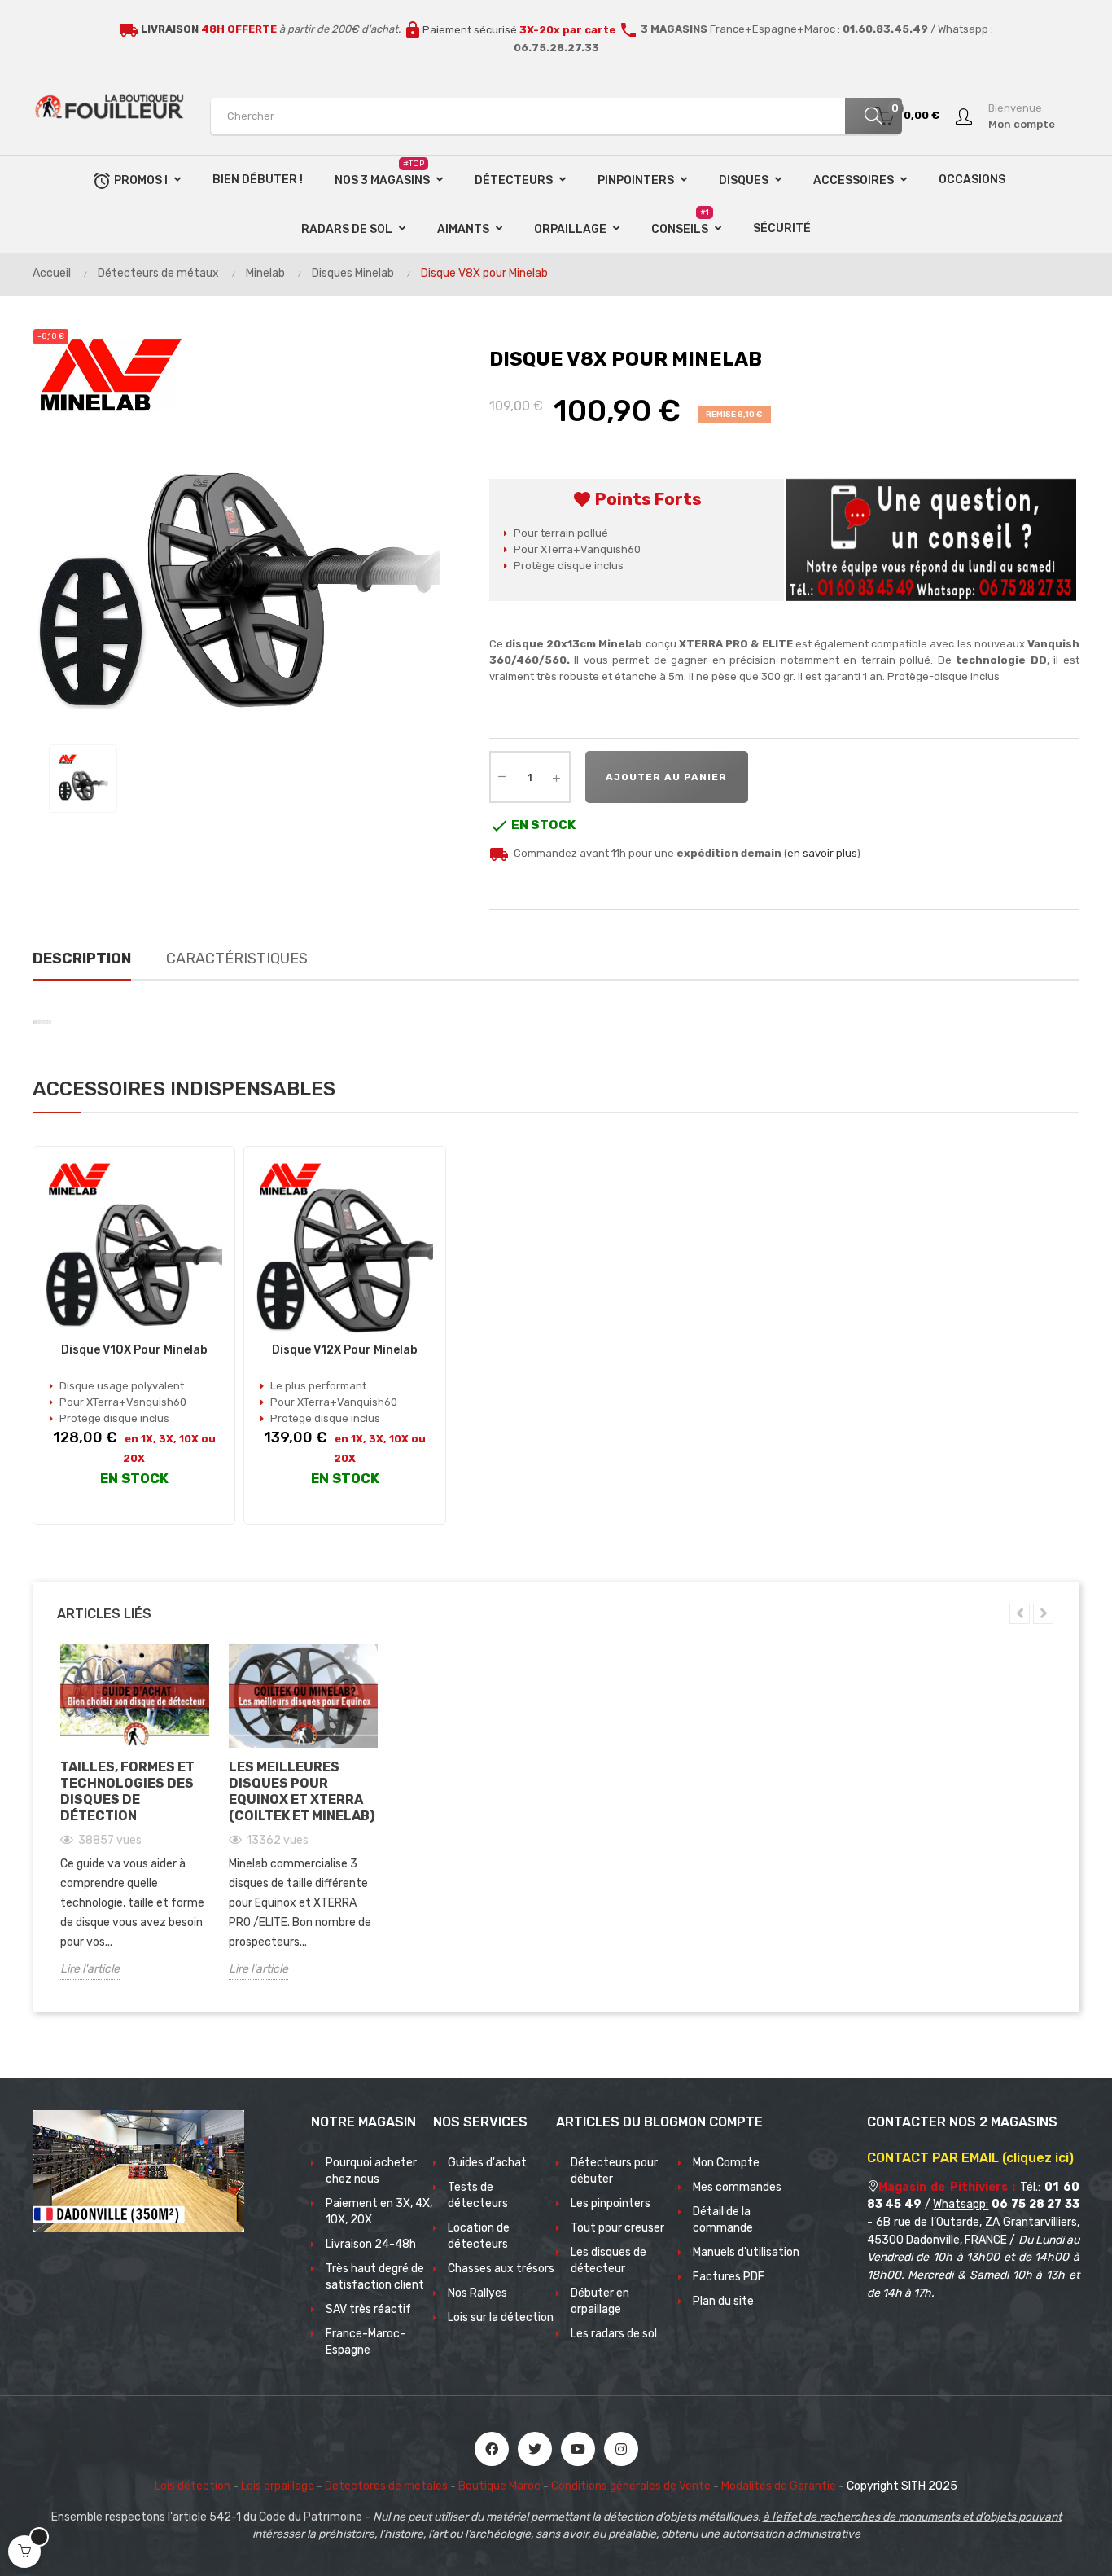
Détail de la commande (723, 2220)
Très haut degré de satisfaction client (375, 2277)
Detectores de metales (386, 2486)
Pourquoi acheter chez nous (371, 2171)
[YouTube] (578, 2449)
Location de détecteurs (479, 2236)
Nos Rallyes (477, 2293)
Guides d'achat (487, 2163)
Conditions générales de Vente (631, 2486)
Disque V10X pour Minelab (134, 1350)
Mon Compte (726, 2163)
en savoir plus (822, 853)
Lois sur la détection (501, 2317)
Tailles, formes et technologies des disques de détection (127, 1791)
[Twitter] (535, 2449)
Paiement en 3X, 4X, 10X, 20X (379, 2212)
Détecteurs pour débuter (614, 2171)
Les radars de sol (614, 2334)
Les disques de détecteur (609, 2260)
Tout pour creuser (617, 2228)
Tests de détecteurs (478, 2195)
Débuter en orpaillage (600, 2301)
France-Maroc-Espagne (366, 2342)
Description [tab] (82, 959)
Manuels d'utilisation (746, 2252)
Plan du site (723, 2301)
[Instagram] (621, 2449)
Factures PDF (729, 2277)
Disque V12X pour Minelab (345, 1350)
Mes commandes (737, 2187)
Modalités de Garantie (779, 2486)
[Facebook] (492, 2449)
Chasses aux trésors (501, 2269)
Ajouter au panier (666, 777)
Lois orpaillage (278, 2486)
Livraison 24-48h (371, 2244)
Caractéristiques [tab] (237, 959)
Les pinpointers (611, 2203)
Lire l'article (90, 1969)
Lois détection (193, 2486)
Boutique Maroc (499, 2486)
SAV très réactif (368, 2309)
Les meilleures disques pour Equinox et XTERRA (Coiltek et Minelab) (302, 1791)
